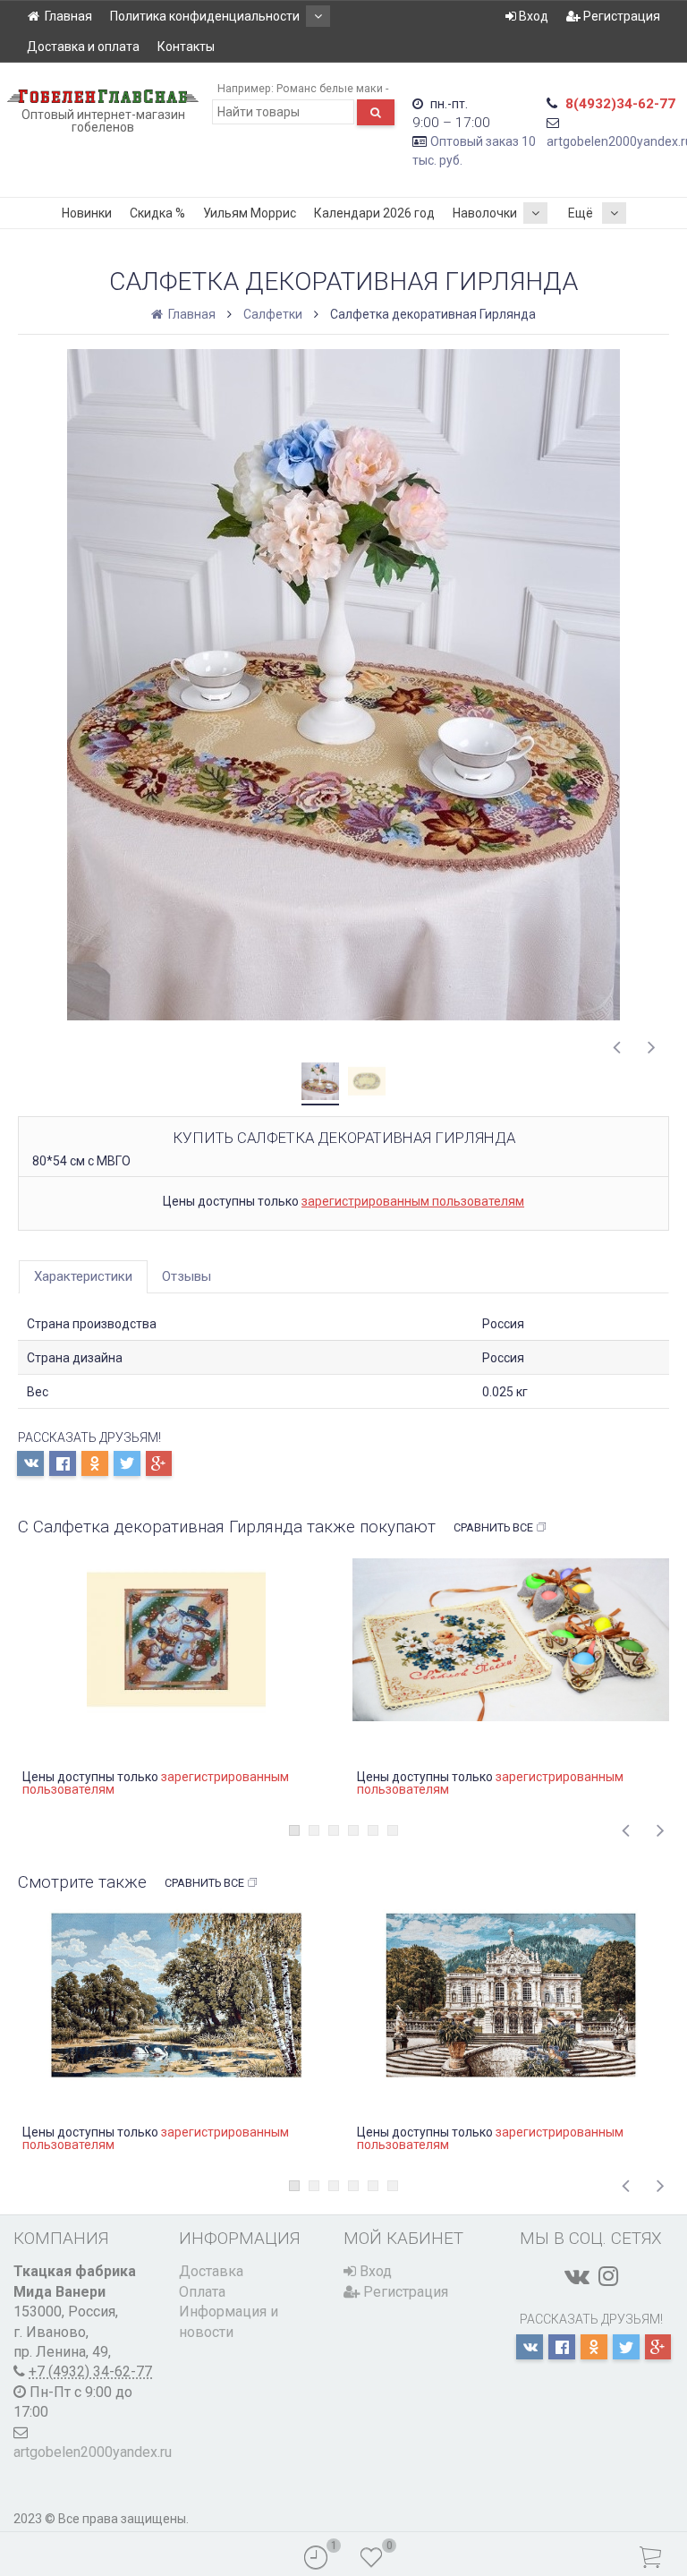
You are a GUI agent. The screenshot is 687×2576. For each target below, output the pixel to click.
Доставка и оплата (83, 47)
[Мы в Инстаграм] (608, 2276)
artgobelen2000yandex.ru (93, 2452)
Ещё (581, 213)
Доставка (211, 2271)
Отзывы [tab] (187, 1276)
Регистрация (620, 16)
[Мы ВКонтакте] (577, 2276)
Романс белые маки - (332, 88)
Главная (68, 16)
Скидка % (157, 213)
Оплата (202, 2292)
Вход (532, 16)
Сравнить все (493, 1527)
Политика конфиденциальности (205, 16)
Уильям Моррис (250, 213)
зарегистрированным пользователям (413, 1201)
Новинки (87, 213)
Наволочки (485, 213)
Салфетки (273, 314)
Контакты (186, 47)
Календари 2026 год (374, 213)
